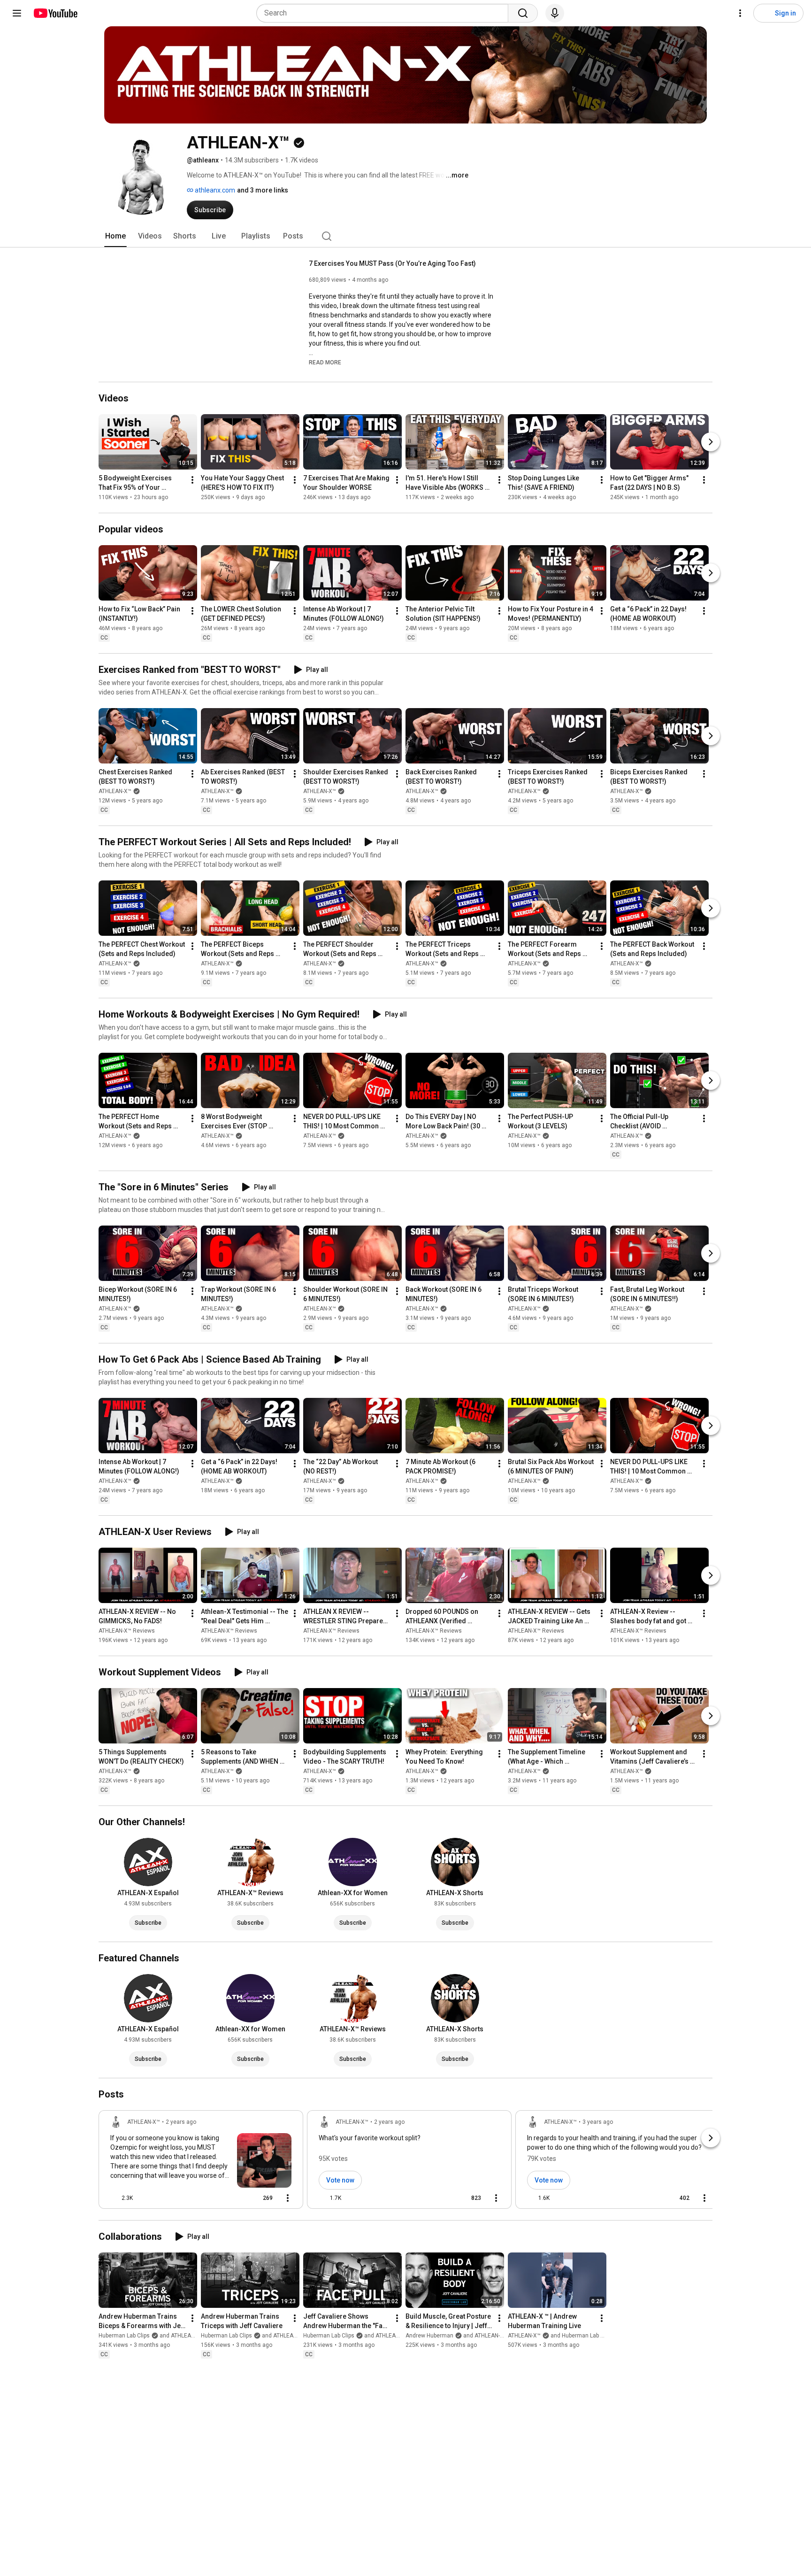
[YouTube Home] (55, 13)
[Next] (711, 442)
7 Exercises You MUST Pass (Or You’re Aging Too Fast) (392, 263)
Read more (325, 362)
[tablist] (405, 236)
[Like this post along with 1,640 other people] (531, 2198)
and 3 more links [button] (263, 190)
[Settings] (740, 13)
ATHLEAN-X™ (115, 791)
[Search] (523, 13)
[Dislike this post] (144, 2198)
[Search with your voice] (555, 13)
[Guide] (17, 13)
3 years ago (598, 2122)
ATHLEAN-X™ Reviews (127, 1631)
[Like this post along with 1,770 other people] (322, 2198)
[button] (325, 362)
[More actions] (192, 480)
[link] (201, 2162)
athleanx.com (214, 190)
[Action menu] (288, 2198)
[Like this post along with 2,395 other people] (114, 2198)
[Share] (234, 2198)
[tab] (115, 236)
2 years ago (181, 2122)
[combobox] (385, 13)
